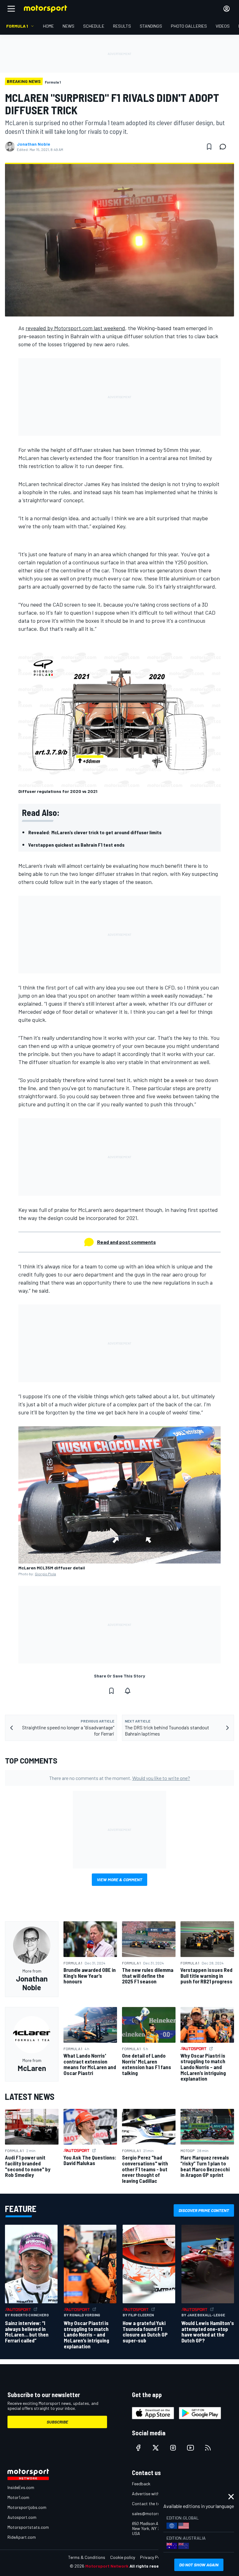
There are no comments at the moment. (120, 1778)
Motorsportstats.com (28, 2527)
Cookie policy (123, 2557)
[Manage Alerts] (128, 1691)
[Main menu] (11, 9)
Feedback (141, 2484)
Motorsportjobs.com (27, 2507)
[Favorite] (209, 147)
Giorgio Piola (45, 1574)
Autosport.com (22, 2517)
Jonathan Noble (33, 144)
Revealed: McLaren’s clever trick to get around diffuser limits (95, 832)
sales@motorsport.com (155, 2513)
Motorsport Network (107, 2566)
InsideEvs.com (21, 2487)
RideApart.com (22, 2537)
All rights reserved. (149, 2566)
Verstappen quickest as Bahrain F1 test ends (76, 845)
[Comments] (225, 147)
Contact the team (149, 2503)
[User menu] (227, 9)
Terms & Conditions (87, 2557)
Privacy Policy (153, 2557)
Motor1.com (18, 2497)
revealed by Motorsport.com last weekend (75, 328)
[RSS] (208, 2448)
